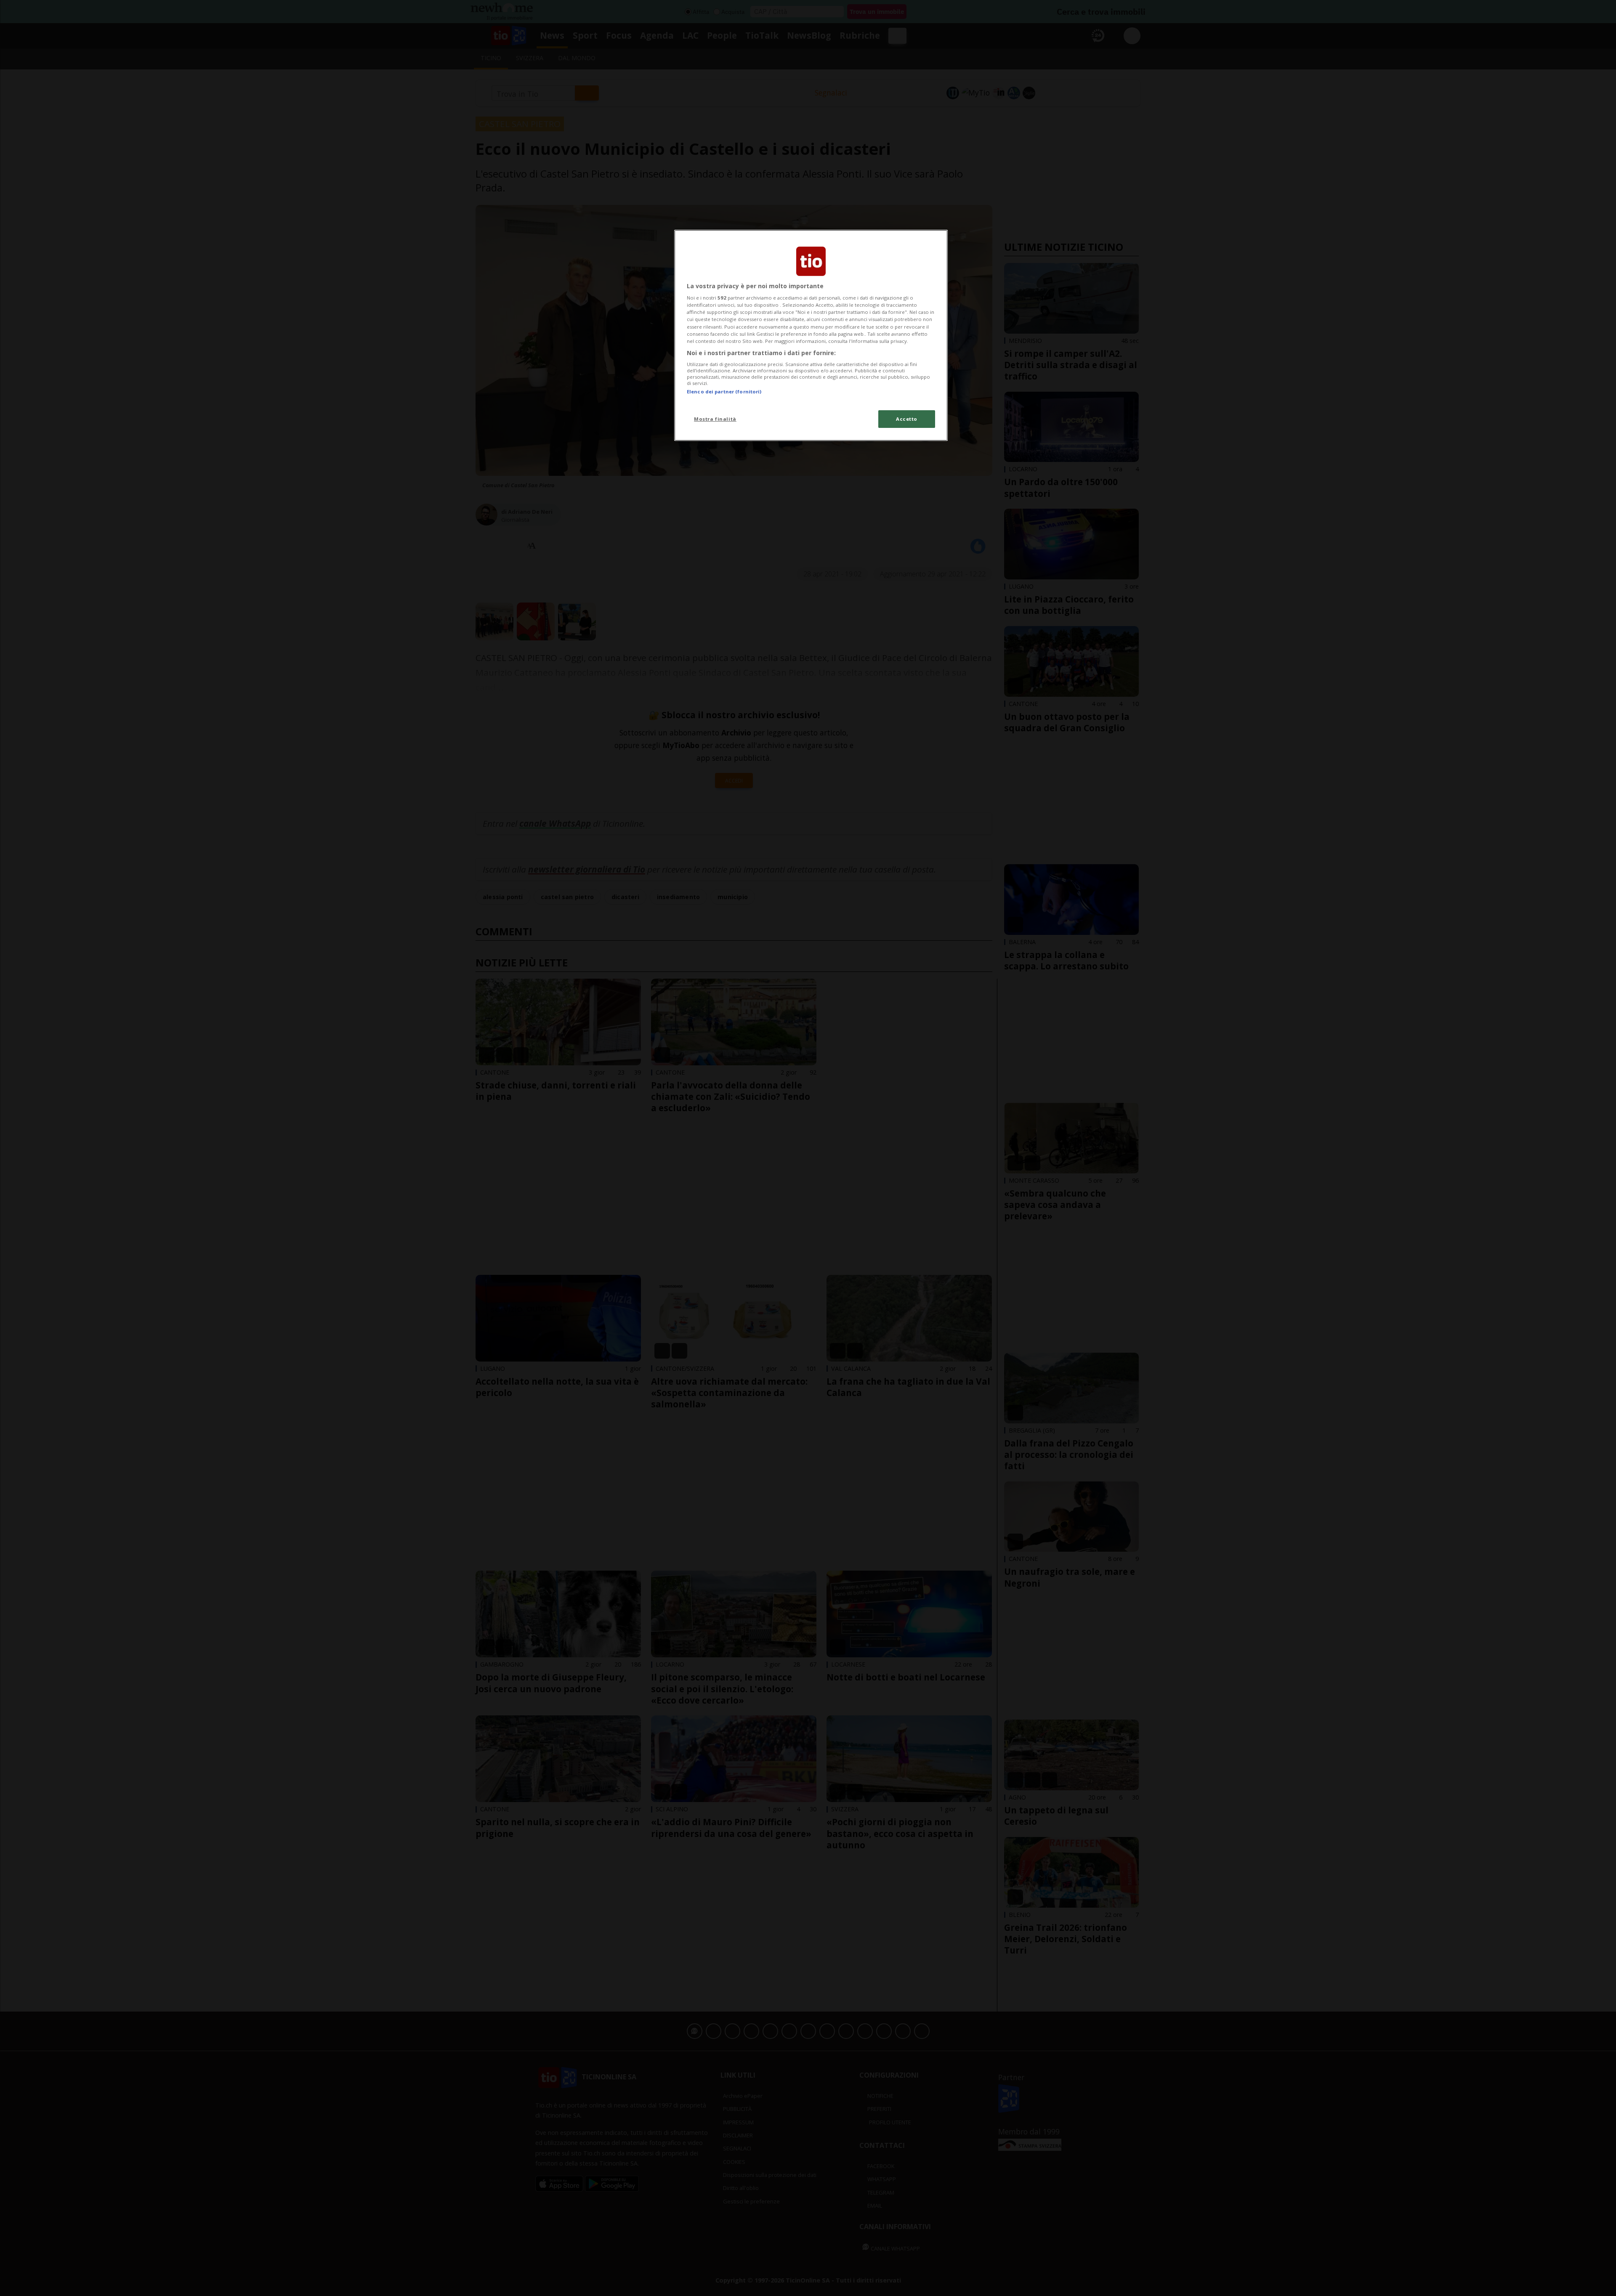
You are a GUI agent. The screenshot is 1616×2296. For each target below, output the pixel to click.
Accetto (907, 419)
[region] (811, 335)
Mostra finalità (715, 419)
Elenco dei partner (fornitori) (724, 392)
